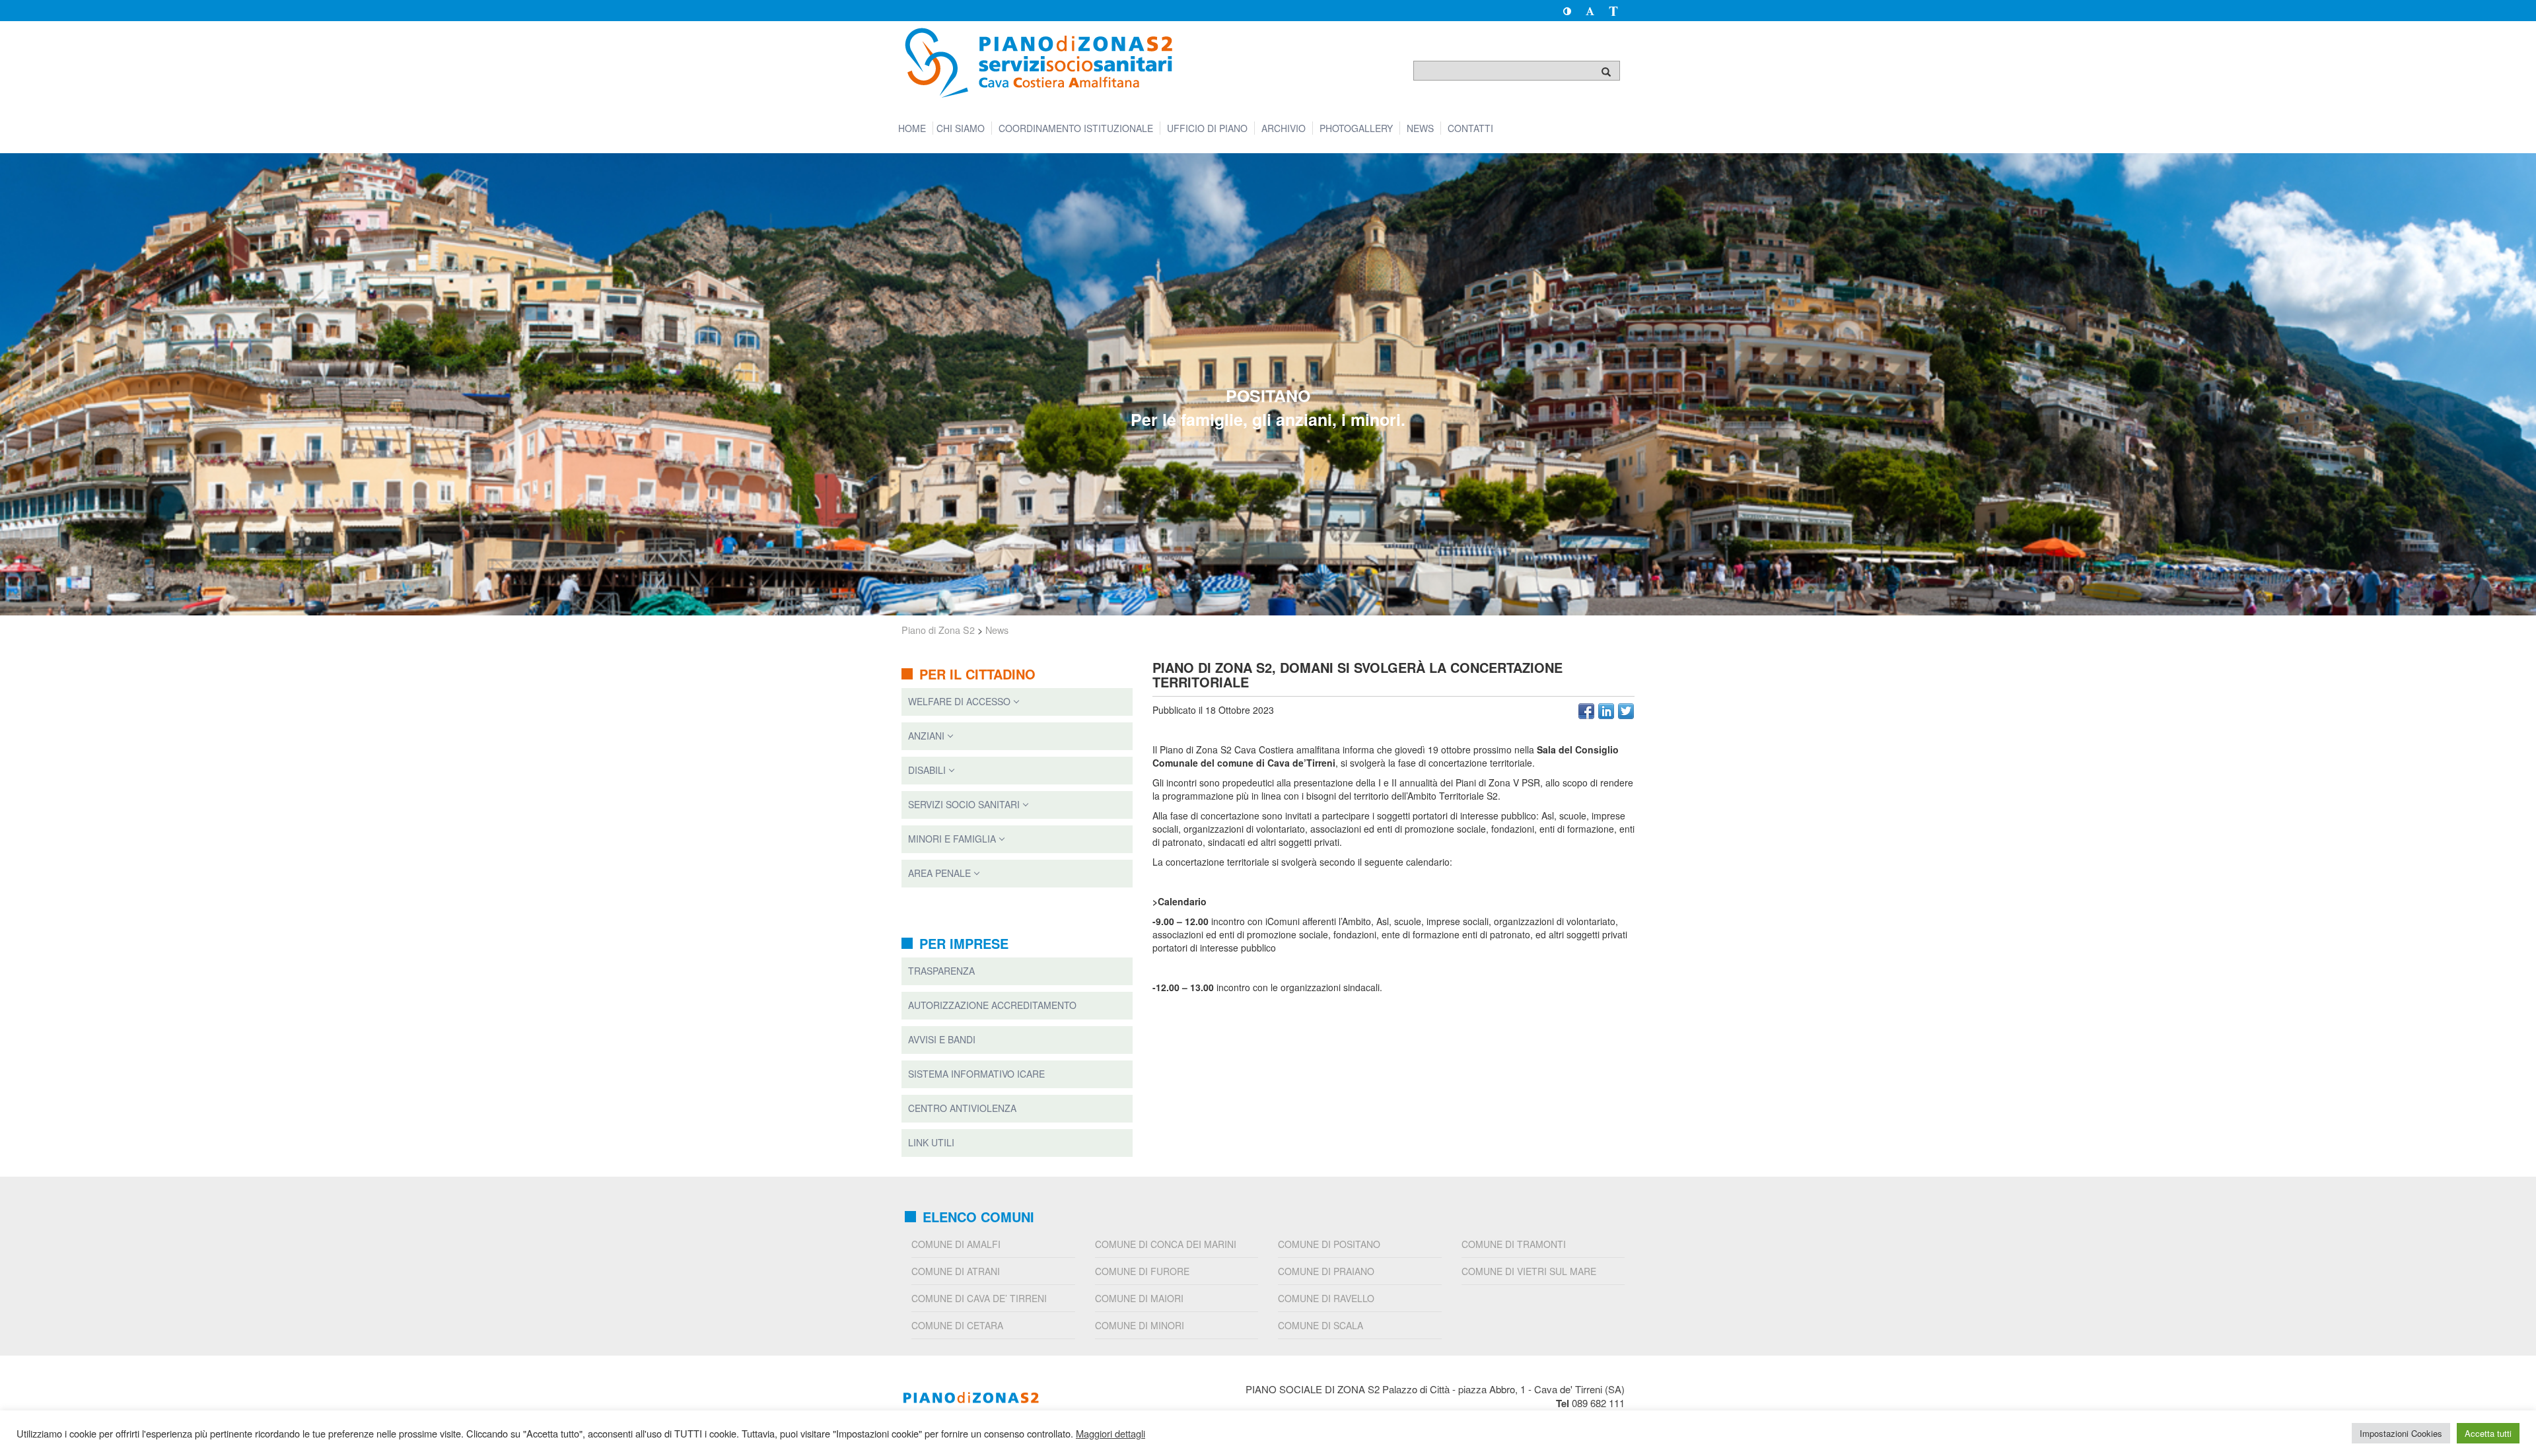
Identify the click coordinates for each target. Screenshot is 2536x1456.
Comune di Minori (1140, 1325)
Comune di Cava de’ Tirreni (979, 1298)
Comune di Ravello (1326, 1298)
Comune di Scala (1321, 1325)
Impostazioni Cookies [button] (2401, 1433)
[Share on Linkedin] (1606, 711)
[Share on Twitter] (1626, 711)
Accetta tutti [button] (2488, 1433)
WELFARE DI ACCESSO (959, 701)
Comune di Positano (1329, 1244)
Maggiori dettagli (1110, 1434)
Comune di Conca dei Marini (1166, 1244)
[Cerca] (1606, 71)
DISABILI (927, 770)
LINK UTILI (931, 1142)
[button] (1567, 11)
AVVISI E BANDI (942, 1039)
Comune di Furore (1142, 1271)
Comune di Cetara (957, 1325)
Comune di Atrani (956, 1271)
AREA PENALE (939, 873)
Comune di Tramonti (1514, 1244)
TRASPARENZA (941, 971)
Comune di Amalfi (956, 1244)
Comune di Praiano (1326, 1271)
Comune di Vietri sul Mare (1529, 1271)
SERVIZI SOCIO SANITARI (964, 804)
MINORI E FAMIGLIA (952, 839)
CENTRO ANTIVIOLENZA (962, 1108)
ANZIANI (926, 736)
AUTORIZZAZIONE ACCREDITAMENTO (992, 1005)
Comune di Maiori (1139, 1298)
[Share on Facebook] (1586, 711)
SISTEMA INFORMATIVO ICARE (976, 1074)
